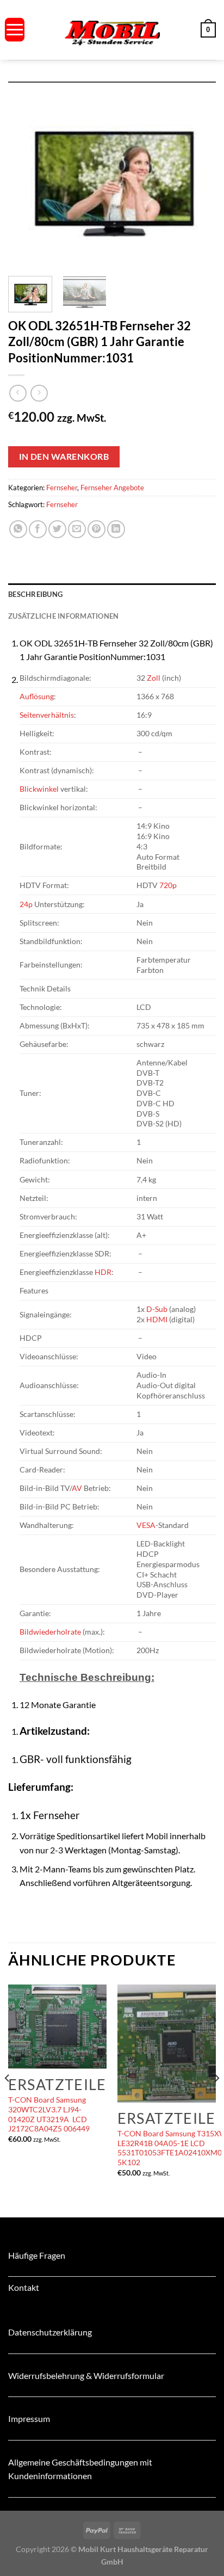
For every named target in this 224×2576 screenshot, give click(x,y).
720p (168, 885)
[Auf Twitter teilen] (57, 529)
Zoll (154, 678)
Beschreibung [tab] (35, 594)
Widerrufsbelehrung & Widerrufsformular (86, 2375)
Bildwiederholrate (50, 1632)
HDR (103, 1272)
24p (26, 904)
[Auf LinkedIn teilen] (116, 529)
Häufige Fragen (37, 2255)
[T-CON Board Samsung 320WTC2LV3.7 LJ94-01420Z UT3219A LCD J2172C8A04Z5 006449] (57, 2027)
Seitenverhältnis (47, 715)
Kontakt (24, 2287)
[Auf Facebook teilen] (38, 529)
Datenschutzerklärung (50, 2332)
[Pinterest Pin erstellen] (97, 529)
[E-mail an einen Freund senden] (77, 529)
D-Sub (157, 1309)
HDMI (157, 1319)
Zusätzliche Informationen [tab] (63, 616)
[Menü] (15, 30)
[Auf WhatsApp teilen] (18, 529)
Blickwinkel (39, 789)
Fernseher (62, 488)
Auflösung (37, 696)
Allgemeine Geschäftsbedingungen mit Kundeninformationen (80, 2469)
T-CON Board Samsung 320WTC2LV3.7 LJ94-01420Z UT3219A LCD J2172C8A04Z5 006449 (49, 2114)
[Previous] (26, 175)
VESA (146, 1525)
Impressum (29, 2418)
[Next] (198, 175)
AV (77, 1488)
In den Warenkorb (64, 457)
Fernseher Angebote (112, 488)
